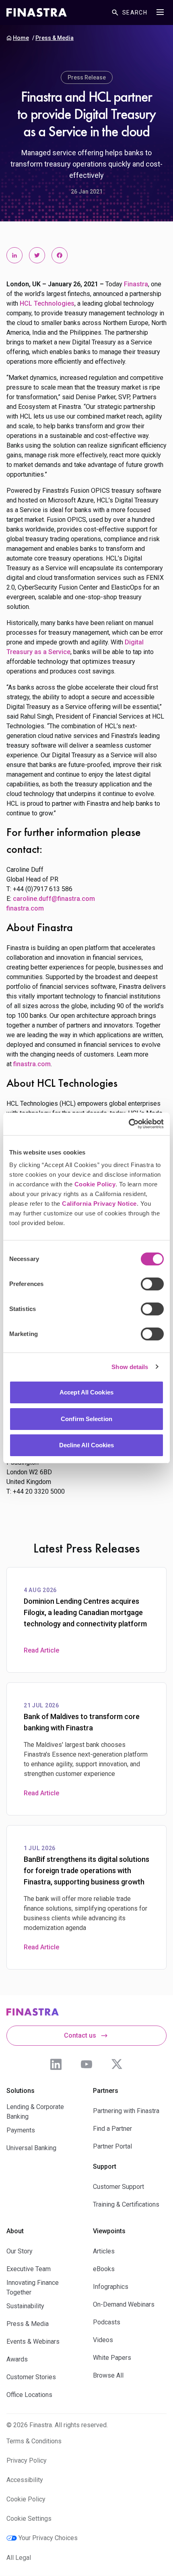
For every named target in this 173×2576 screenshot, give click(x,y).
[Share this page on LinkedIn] (14, 255)
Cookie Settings (29, 2519)
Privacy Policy (27, 2460)
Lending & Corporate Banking (35, 2112)
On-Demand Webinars (124, 2304)
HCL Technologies (47, 303)
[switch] (152, 1284)
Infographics (111, 2287)
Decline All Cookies (87, 1445)
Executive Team (29, 2269)
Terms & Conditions (34, 2441)
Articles (104, 2251)
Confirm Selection (86, 1419)
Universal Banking (31, 2148)
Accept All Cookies (86, 1392)
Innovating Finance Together (33, 2287)
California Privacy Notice (99, 1204)
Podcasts (107, 2322)
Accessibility (25, 2480)
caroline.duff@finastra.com (54, 899)
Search (135, 13)
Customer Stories (31, 2377)
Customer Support (118, 2187)
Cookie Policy (95, 1184)
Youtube (86, 2064)
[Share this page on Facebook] (60, 255)
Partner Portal (112, 2146)
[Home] (37, 13)
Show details (130, 1367)
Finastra (136, 284)
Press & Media (55, 38)
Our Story (20, 2251)
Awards (17, 2359)
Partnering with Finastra (126, 2111)
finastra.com (25, 908)
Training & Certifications (126, 2204)
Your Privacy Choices (48, 2538)
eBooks (104, 2269)
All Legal (19, 2558)
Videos (103, 2340)
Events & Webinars (33, 2342)
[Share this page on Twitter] (37, 255)
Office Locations (29, 2395)
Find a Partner (112, 2129)
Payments (21, 2130)
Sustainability (25, 2306)
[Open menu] (160, 12)
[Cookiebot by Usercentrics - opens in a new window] (129, 1124)
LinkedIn (56, 2064)
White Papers (112, 2358)
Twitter (117, 2064)
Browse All (108, 2375)
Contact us (80, 2035)
